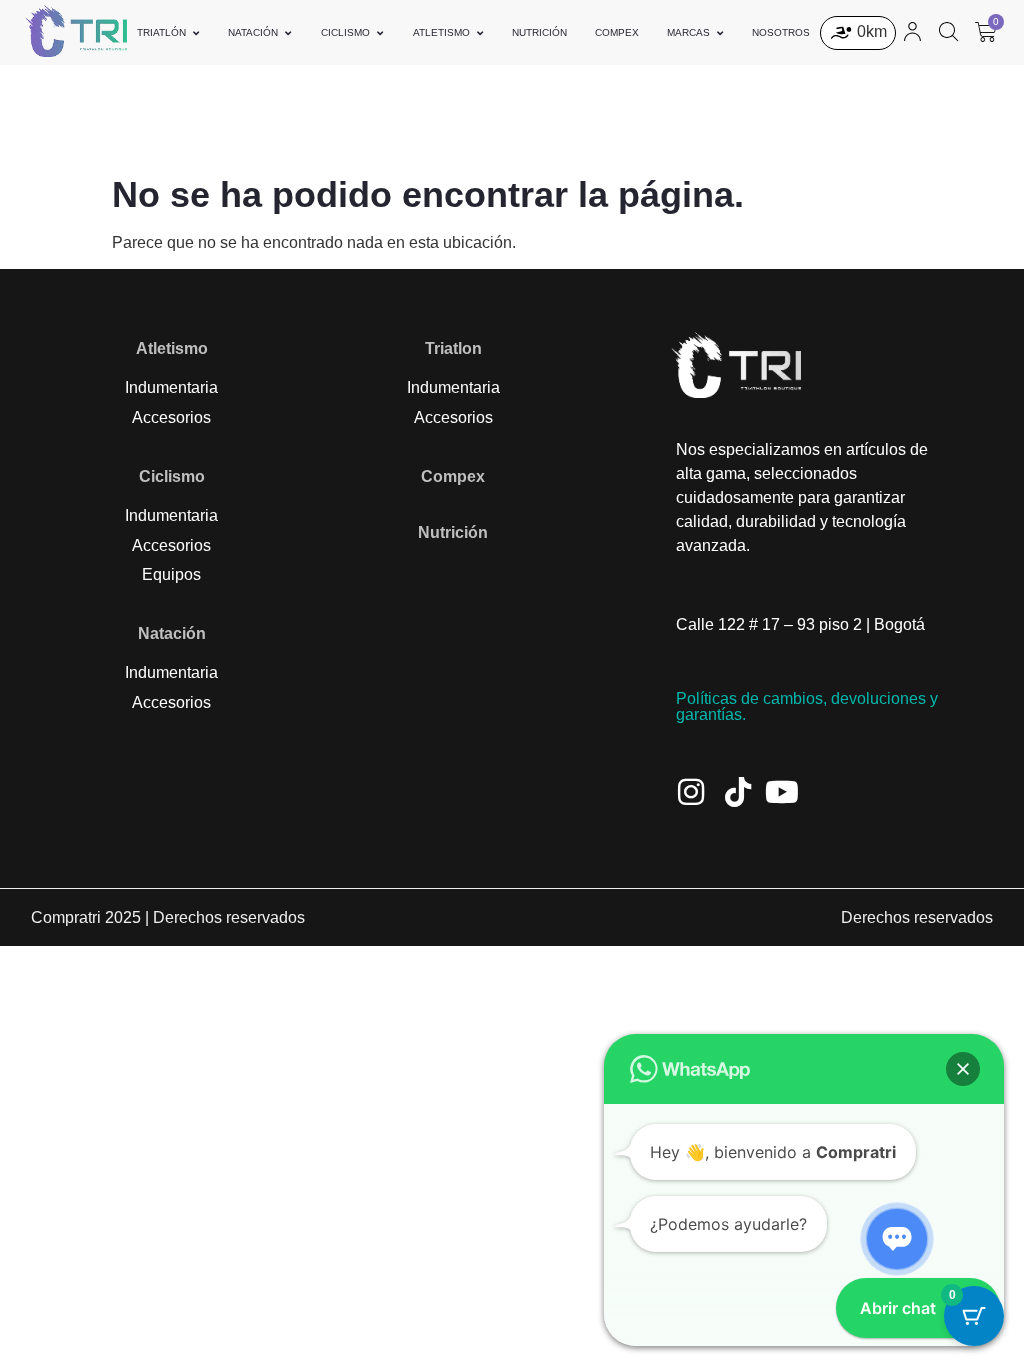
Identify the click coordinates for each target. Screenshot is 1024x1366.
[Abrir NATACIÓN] (288, 32)
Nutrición (453, 532)
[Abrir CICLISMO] (380, 32)
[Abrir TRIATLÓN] (196, 32)
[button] (963, 1069)
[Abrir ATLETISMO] (480, 32)
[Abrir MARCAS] (720, 32)
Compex (453, 476)
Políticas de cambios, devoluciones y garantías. (807, 706)
